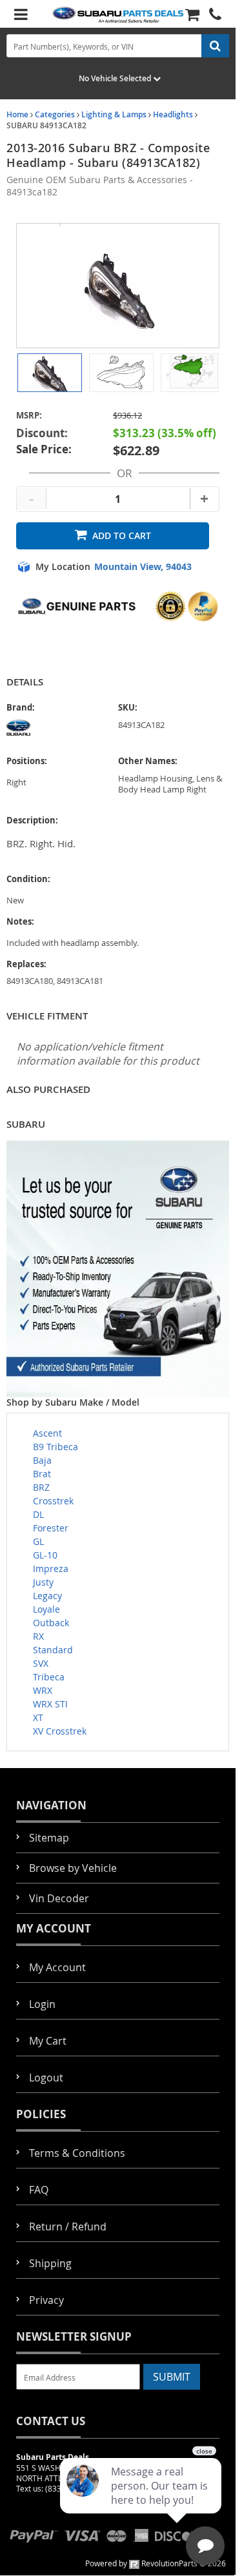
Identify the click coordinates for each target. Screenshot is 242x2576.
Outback (51, 1623)
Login (42, 2004)
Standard (53, 1650)
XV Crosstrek (60, 1731)
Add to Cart (122, 536)
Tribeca (49, 1677)
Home (17, 114)
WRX (43, 1690)
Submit (172, 2377)
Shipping (50, 2263)
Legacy (47, 1596)
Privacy (46, 2300)
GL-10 (45, 1555)
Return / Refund (68, 2227)
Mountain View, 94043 (143, 567)
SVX (41, 1663)
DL (38, 1514)
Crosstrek (53, 1501)
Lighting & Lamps (114, 114)
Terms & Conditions (77, 2153)
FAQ (39, 2190)
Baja (42, 1460)
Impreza (51, 1568)
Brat (42, 1474)
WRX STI (50, 1704)
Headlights (173, 114)
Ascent (47, 1433)
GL (38, 1541)
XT (38, 1717)
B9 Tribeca (55, 1447)
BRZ (41, 1487)
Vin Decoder (59, 1898)
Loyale (46, 1609)
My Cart (48, 2041)
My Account (57, 1967)
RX (38, 1636)
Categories (55, 114)
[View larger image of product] (50, 373)
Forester (51, 1528)
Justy (43, 1582)
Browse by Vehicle (73, 1868)
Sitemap (49, 1838)
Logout (46, 2078)
